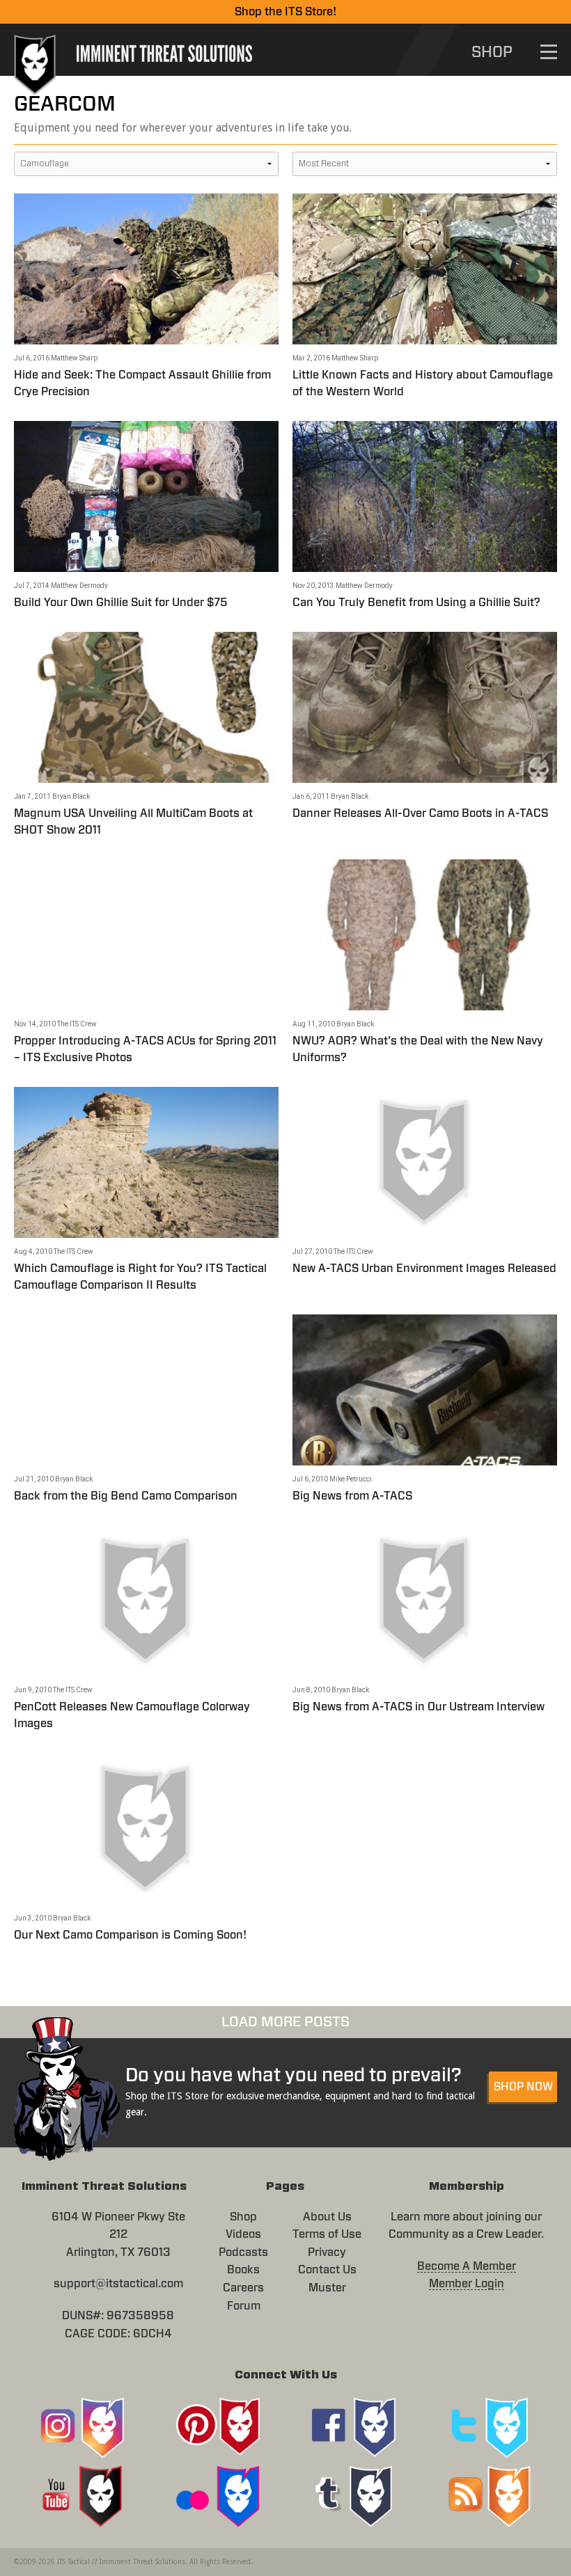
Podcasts (243, 2252)
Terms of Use (327, 2234)
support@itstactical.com (118, 2284)
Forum (244, 2306)
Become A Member (467, 2266)
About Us (327, 2217)
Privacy (327, 2252)
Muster (327, 2288)
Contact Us (327, 2270)
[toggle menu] (549, 52)
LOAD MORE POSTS (285, 2022)
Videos (243, 2234)
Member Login (467, 2284)
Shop (243, 2217)
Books (243, 2270)
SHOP (492, 52)
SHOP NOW (523, 2087)
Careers (243, 2288)
